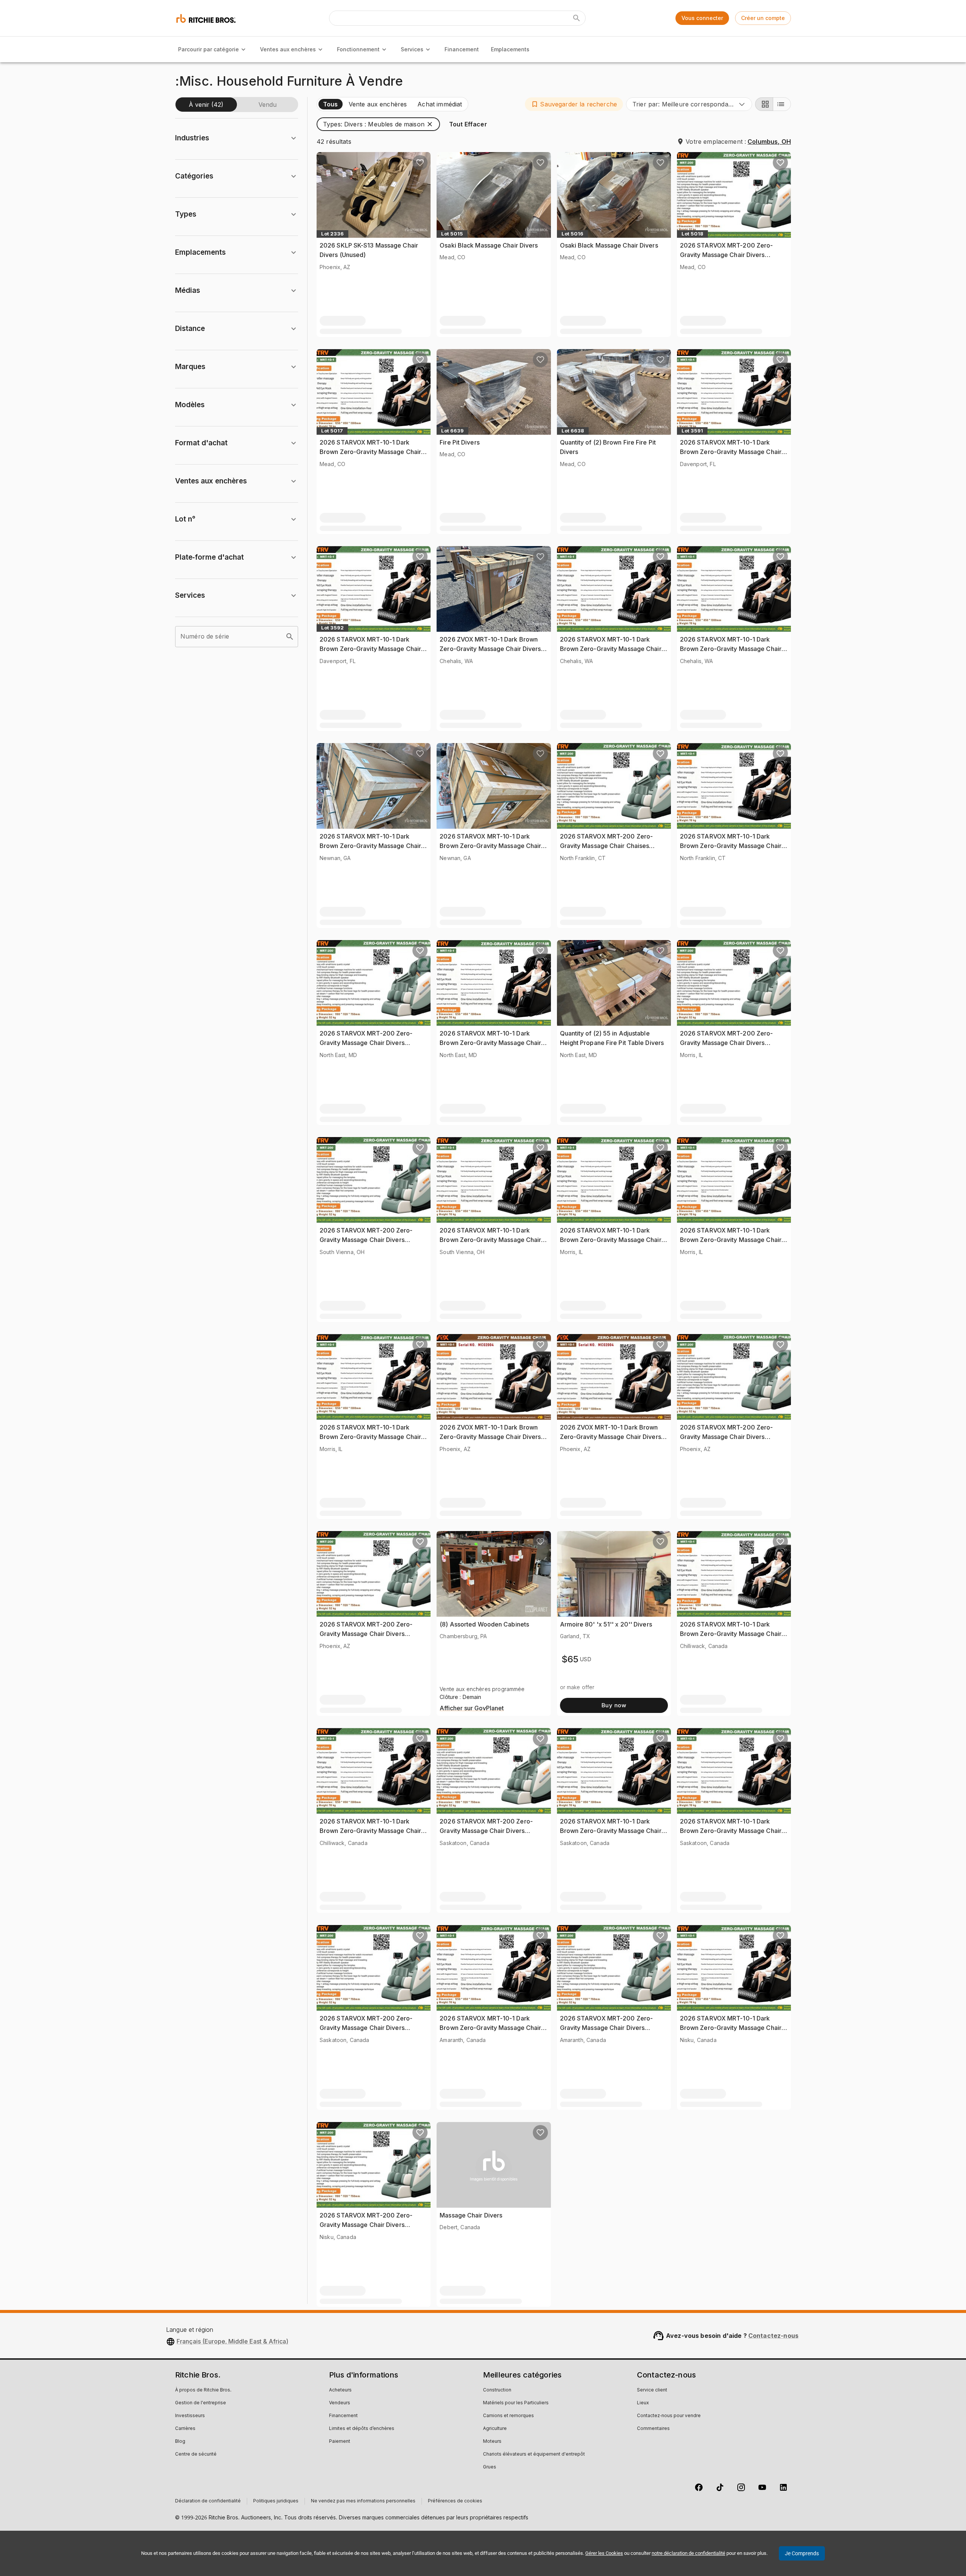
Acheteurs (340, 2390)
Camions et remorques (508, 2416)
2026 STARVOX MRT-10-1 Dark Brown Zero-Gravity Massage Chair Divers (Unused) (370, 452)
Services (412, 49)
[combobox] (689, 104)
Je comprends (802, 2553)
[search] (290, 637)
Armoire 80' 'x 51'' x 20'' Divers (606, 1624)
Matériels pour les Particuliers (516, 2403)
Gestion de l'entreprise (201, 2403)
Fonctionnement (358, 49)
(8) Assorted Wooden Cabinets (484, 1624)
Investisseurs (190, 2416)
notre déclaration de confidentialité (688, 2553)
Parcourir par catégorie (208, 49)
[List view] (782, 104)
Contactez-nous (773, 2336)
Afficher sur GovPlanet (472, 1708)
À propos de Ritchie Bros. (203, 2390)
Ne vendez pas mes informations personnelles (363, 2501)
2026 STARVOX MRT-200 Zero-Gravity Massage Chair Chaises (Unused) (607, 846)
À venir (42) (206, 105)
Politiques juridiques (276, 2501)
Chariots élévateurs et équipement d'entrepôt (534, 2454)
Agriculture (495, 2429)
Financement (462, 49)
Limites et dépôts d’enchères (362, 2429)
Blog (180, 2442)
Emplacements (510, 49)
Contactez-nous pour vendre (669, 2416)
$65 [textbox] (570, 1659)
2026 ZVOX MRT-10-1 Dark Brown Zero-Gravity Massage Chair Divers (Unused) (490, 649)
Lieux (643, 2403)
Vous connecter (702, 18)
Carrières (185, 2429)
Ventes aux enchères (288, 49)
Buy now (614, 1705)
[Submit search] (577, 18)
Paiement (340, 2442)
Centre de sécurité (196, 2454)
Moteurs (492, 2442)
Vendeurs (340, 2403)
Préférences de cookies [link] (455, 2501)
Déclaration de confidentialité (208, 2501)
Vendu (268, 105)
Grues (490, 2467)
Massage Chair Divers (471, 2215)
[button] (574, 104)
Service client (652, 2390)
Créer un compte (763, 18)
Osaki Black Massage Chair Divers (489, 245)
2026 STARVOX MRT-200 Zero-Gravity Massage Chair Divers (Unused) (727, 255)
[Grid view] (764, 104)
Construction (497, 2390)
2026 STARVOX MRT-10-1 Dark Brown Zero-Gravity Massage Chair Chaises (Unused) (370, 1437)
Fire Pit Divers (460, 442)
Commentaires (653, 2429)
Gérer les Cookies (604, 2553)
